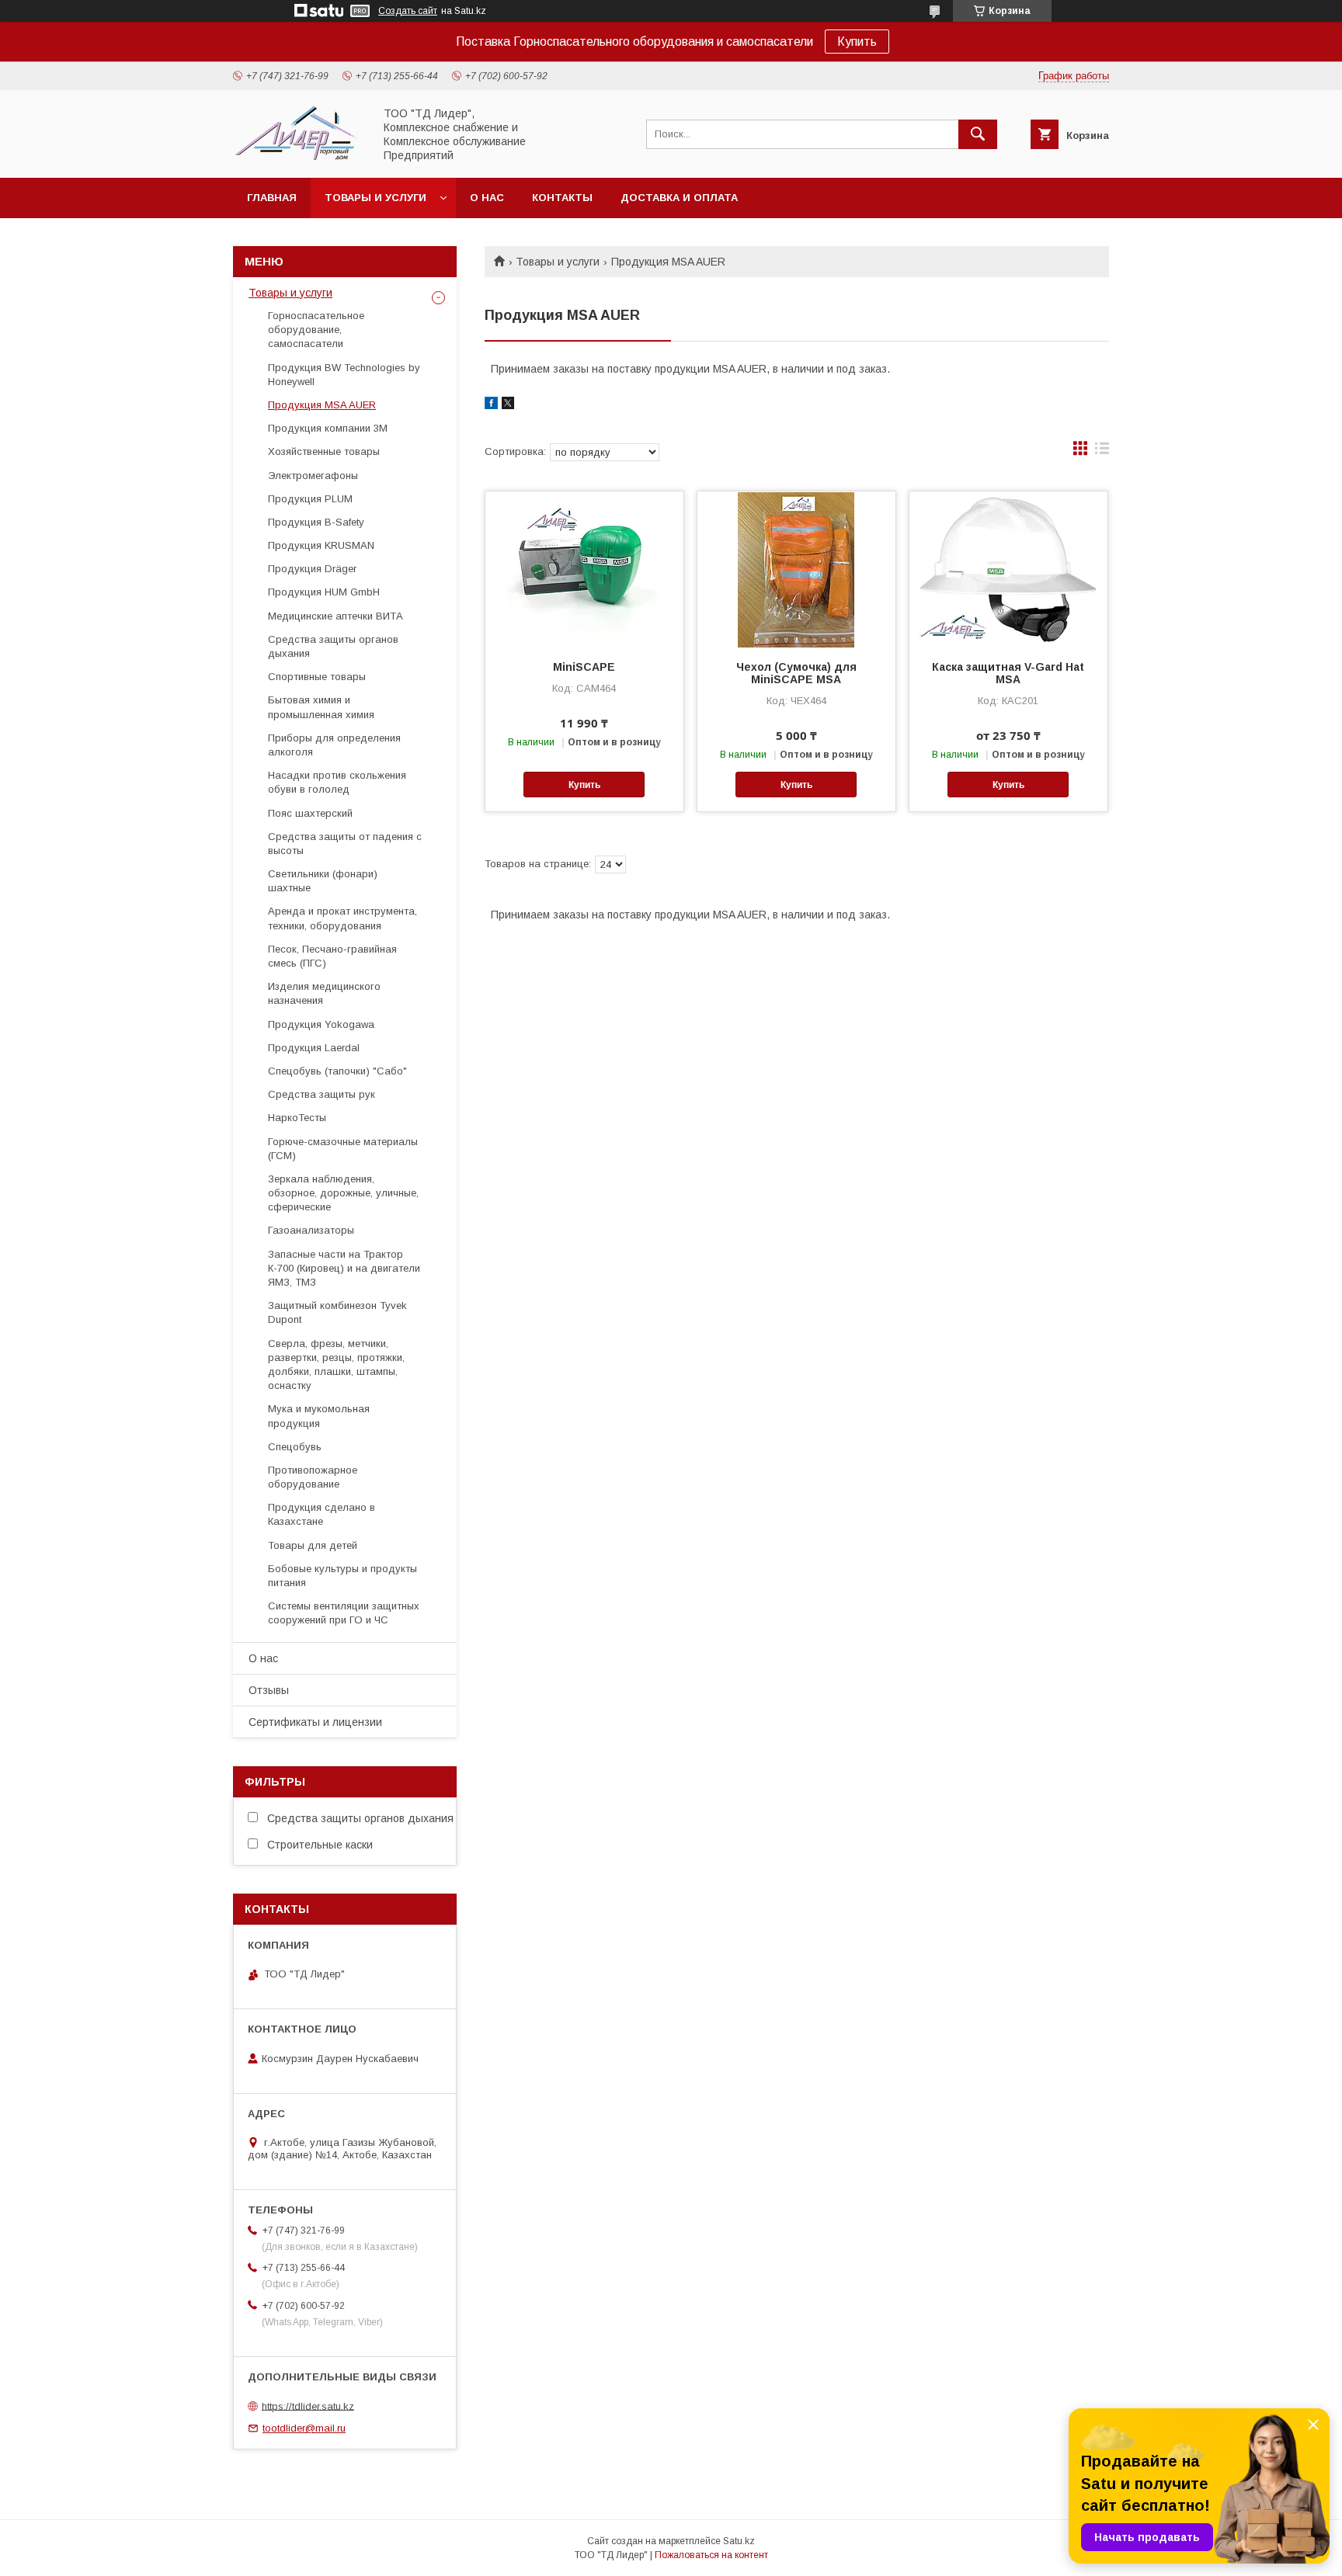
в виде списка (1102, 452)
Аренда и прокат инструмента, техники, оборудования (342, 918)
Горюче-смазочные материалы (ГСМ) (343, 1149)
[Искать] (978, 134)
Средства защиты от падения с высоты (345, 844)
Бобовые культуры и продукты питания (342, 1576)
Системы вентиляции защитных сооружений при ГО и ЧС (344, 1613)
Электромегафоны (313, 476)
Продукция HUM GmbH (324, 592)
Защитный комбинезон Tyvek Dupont (337, 1312)
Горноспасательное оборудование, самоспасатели (316, 330)
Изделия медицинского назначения (324, 993)
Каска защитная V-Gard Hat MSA (1008, 673)
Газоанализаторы (311, 1230)
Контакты (562, 198)
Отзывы (269, 1690)
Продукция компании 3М (328, 428)
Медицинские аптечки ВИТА (335, 616)
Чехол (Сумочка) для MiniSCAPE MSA (796, 673)
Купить (857, 42)
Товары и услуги (375, 198)
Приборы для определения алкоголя (334, 745)
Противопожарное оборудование (313, 1477)
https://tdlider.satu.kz (308, 2406)
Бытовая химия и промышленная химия (321, 707)
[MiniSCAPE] (584, 569)
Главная (272, 198)
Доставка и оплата (679, 198)
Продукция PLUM (310, 499)
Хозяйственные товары (324, 451)
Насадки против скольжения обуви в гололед (337, 782)
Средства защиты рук (322, 1094)
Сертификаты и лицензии (315, 1722)
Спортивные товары (317, 677)
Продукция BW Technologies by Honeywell (344, 375)
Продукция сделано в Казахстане (322, 1514)
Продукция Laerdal (314, 1048)
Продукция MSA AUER (322, 405)
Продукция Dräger (312, 569)
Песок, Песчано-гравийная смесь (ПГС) (332, 956)
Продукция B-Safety (316, 522)
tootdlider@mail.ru (304, 2428)
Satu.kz (739, 2541)
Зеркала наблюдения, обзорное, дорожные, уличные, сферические (343, 1193)
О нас (487, 198)
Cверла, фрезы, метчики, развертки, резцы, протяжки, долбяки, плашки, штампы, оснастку (336, 1365)
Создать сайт (408, 11)
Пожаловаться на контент (711, 2555)
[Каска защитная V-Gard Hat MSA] (1008, 569)
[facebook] (491, 405)
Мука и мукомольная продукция (319, 1416)
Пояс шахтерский (310, 813)
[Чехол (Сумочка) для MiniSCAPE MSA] (796, 569)
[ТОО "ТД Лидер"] (299, 158)
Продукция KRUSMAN (321, 545)
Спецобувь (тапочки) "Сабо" (337, 1071)
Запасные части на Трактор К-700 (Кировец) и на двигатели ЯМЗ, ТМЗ (344, 1268)
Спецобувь (295, 1447)
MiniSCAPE (584, 667)
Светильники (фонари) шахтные (323, 881)
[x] (508, 405)
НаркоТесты (297, 1118)
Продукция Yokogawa (321, 1024)
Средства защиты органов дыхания (333, 646)
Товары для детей (313, 1545)
